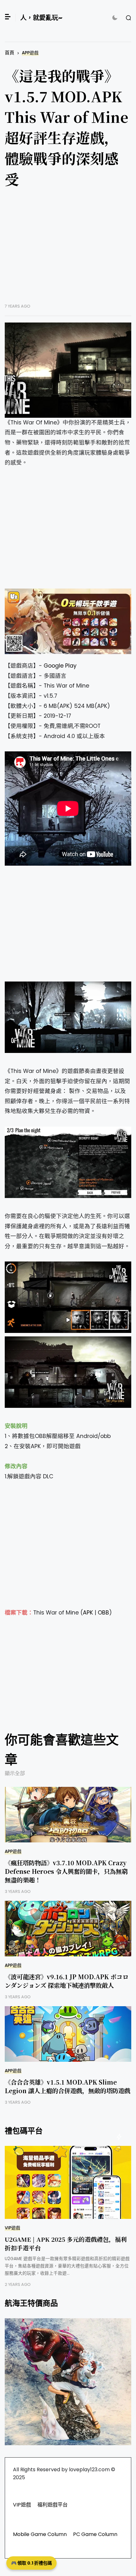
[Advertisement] (68, 250)
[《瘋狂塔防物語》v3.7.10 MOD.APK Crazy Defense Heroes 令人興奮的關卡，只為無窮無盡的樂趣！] (68, 1815)
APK (88, 1613)
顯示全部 (15, 1773)
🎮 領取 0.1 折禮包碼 (31, 2563)
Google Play (60, 666)
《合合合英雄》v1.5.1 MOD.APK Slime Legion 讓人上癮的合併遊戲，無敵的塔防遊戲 (68, 2086)
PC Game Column (95, 2534)
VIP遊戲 (12, 2228)
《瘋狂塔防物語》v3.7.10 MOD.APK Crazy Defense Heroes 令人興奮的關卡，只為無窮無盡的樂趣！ (66, 1871)
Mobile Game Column (40, 2534)
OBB (103, 1613)
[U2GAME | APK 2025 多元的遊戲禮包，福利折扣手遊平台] (68, 2182)
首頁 (9, 53)
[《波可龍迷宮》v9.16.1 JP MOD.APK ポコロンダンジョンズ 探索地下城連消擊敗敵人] (68, 1929)
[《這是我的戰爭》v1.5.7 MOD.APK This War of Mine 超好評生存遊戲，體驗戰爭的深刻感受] (68, 370)
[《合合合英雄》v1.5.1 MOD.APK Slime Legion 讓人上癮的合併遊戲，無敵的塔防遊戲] (68, 2034)
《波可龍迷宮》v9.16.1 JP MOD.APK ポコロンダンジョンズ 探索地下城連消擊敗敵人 (67, 1981)
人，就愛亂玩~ (41, 18)
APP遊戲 (30, 53)
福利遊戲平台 (53, 2505)
